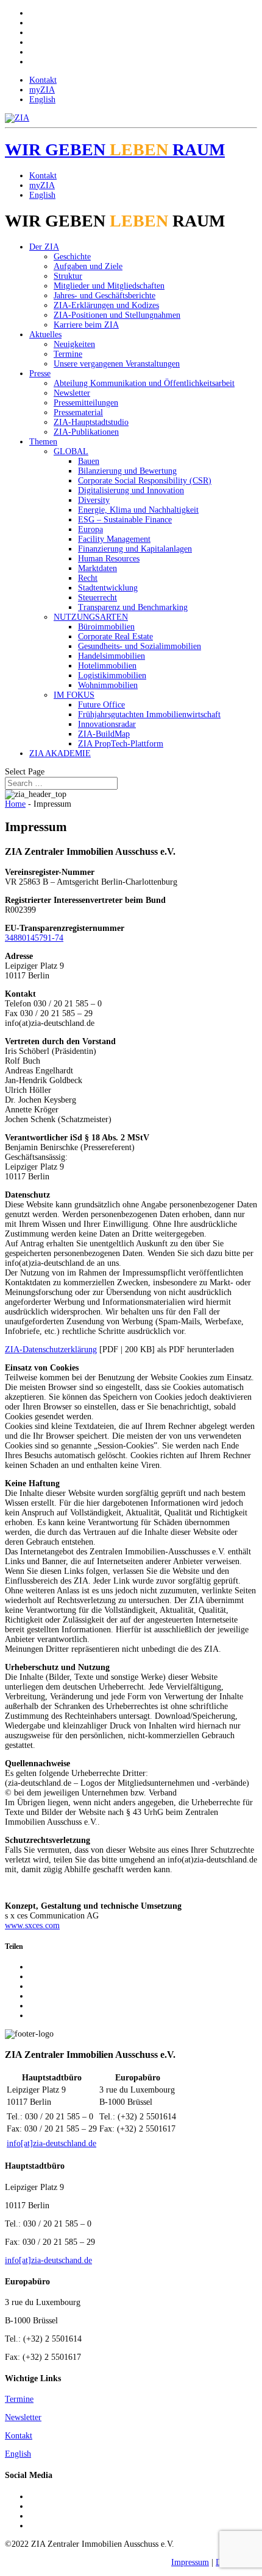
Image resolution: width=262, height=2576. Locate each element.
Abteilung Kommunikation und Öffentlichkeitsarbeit (144, 383)
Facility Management (114, 539)
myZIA (42, 90)
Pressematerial (78, 412)
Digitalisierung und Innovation (131, 490)
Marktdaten (97, 568)
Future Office (101, 705)
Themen (43, 442)
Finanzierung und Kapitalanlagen (135, 549)
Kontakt (43, 80)
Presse (40, 374)
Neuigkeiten (74, 344)
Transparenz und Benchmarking (133, 607)
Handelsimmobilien (112, 656)
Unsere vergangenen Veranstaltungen (117, 364)
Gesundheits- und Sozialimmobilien (140, 646)
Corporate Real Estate (115, 637)
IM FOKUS (74, 695)
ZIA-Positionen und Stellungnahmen (117, 315)
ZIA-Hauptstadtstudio (91, 422)
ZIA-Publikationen (86, 432)
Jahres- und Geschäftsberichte (104, 296)
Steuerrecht (97, 598)
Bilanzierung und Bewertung (127, 471)
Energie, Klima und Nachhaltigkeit (138, 510)
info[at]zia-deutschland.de (51, 2143)
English (42, 100)
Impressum (190, 2562)
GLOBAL (71, 451)
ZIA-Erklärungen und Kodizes (106, 305)
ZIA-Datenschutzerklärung (51, 1349)
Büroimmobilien (106, 627)
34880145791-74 (34, 938)
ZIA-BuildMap (104, 734)
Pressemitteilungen (86, 403)
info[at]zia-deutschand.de (48, 2260)
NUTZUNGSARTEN (91, 617)
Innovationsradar (107, 724)
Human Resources (109, 559)
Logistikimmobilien (112, 676)
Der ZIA (44, 247)
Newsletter (72, 393)
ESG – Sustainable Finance (125, 520)
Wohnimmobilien (108, 685)
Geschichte (72, 257)
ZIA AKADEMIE (60, 753)
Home (15, 804)
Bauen (89, 461)
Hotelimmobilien (107, 666)
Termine (68, 354)
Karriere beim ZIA (86, 325)
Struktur (68, 276)
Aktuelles (45, 335)
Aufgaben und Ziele (88, 266)
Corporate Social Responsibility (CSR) (145, 481)
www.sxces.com (32, 1925)
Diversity (94, 500)
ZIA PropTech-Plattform (121, 744)
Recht (88, 578)
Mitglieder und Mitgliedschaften (109, 286)
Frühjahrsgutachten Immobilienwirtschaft (149, 714)
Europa (90, 529)
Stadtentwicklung (108, 588)
